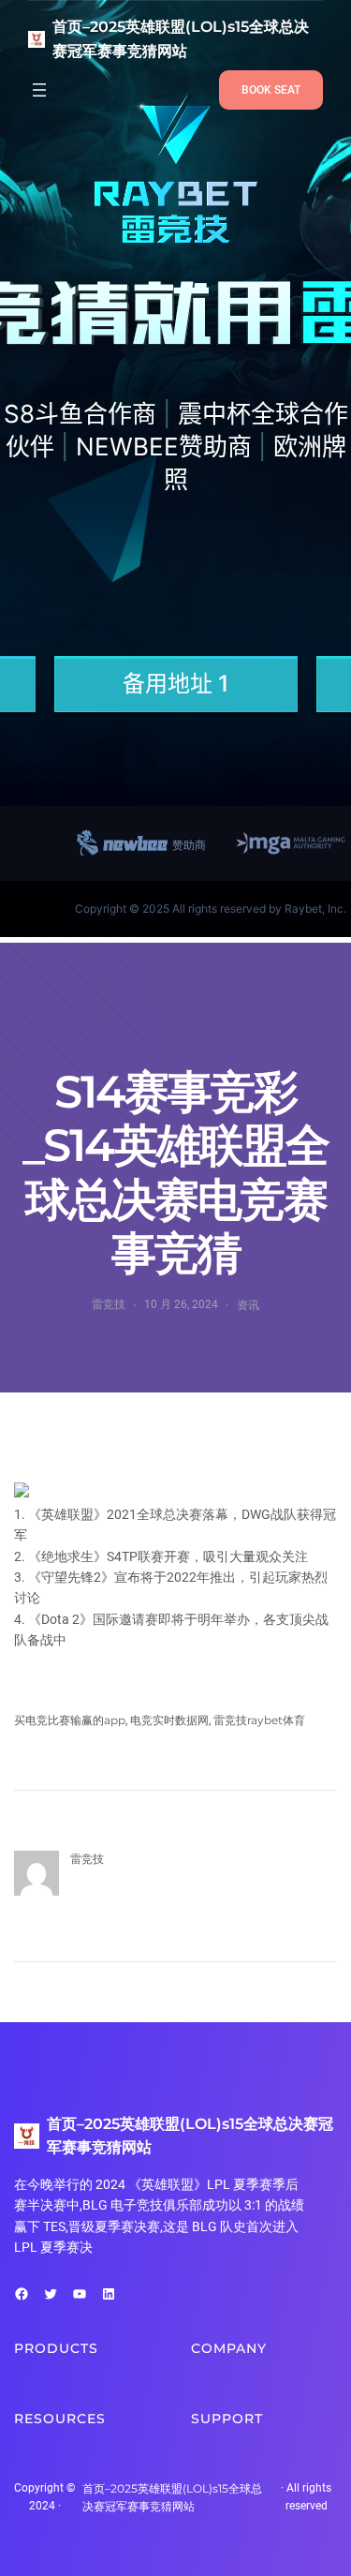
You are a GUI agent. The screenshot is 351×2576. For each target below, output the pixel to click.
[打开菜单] (39, 90)
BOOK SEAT (271, 90)
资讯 (248, 1305)
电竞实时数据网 (169, 1720)
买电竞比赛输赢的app (70, 1720)
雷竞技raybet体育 (259, 1720)
